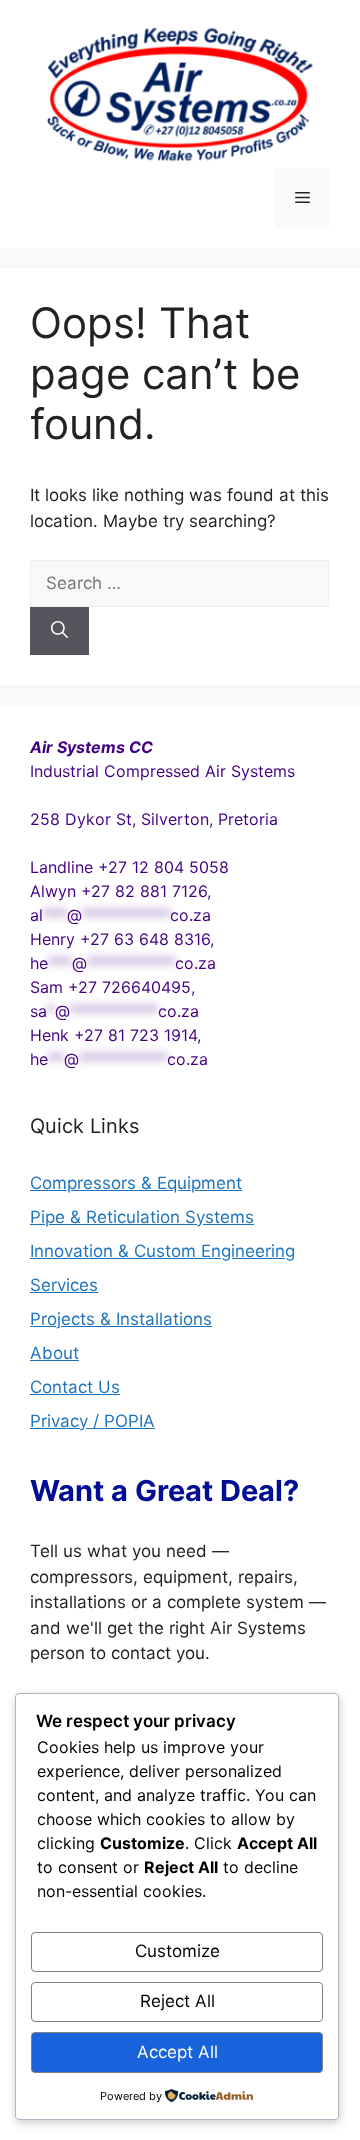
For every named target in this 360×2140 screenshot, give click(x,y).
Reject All (177, 2001)
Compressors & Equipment (136, 1183)
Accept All (177, 2052)
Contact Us (75, 1387)
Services (64, 1285)
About (54, 1353)
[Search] (59, 631)
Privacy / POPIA (92, 1421)
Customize (177, 1951)
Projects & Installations (121, 1319)
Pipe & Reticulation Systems (142, 1217)
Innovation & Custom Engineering (162, 1251)
